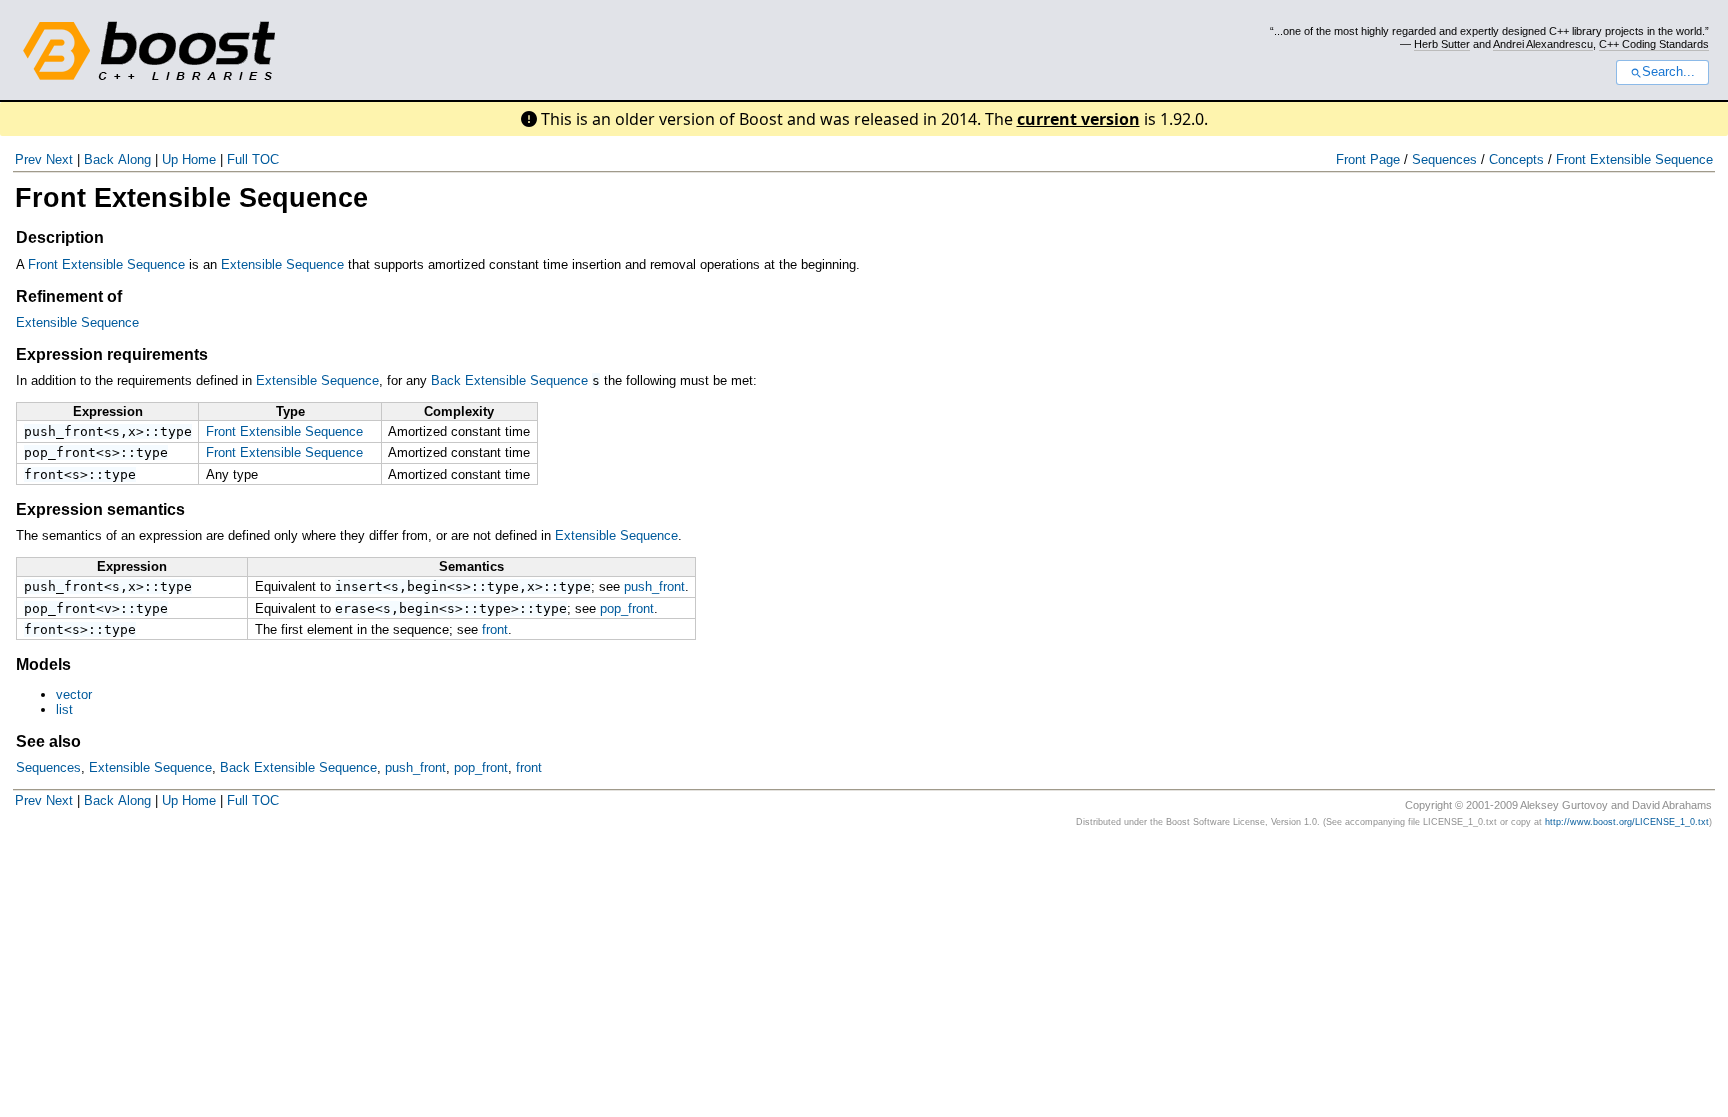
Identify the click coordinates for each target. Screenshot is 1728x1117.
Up (170, 159)
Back (99, 159)
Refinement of (69, 296)
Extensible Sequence (282, 264)
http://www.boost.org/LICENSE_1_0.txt (1627, 822)
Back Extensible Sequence (509, 380)
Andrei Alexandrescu (1543, 44)
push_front (64, 431)
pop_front (60, 452)
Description (60, 237)
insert (359, 586)
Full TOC (253, 159)
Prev (28, 159)
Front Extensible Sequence (1634, 159)
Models (43, 664)
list (64, 709)
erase (355, 608)
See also (48, 741)
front (44, 474)
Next (59, 159)
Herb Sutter (1442, 44)
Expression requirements (112, 354)
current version (1078, 119)
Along (134, 159)
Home (199, 159)
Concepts (1516, 159)
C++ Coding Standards (1654, 44)
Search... (1668, 72)
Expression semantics (100, 509)
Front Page (1368, 159)
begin (427, 586)
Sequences (1444, 159)
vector (74, 694)
